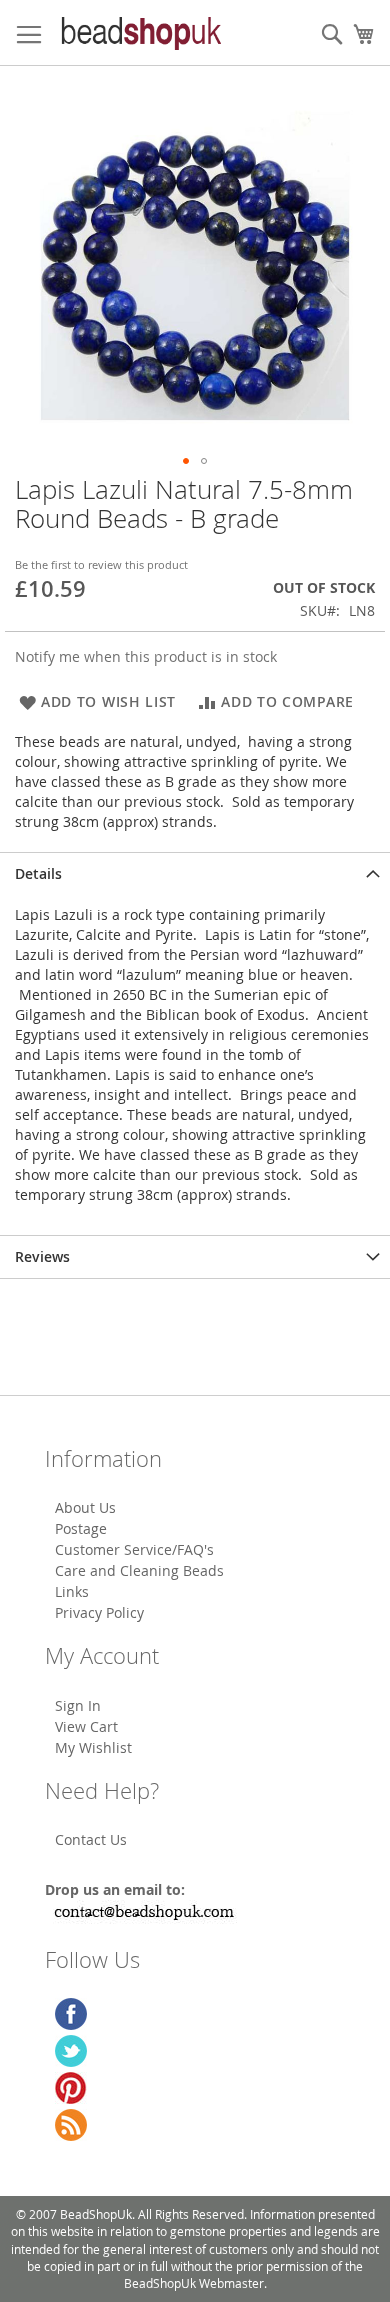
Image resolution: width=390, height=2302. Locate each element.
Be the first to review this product (101, 564)
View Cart (86, 1726)
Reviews (42, 1256)
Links (72, 1591)
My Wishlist (93, 1747)
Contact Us (91, 1839)
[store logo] (140, 33)
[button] (186, 461)
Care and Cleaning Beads (139, 1570)
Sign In (78, 1705)
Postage (81, 1528)
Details (38, 873)
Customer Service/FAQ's (134, 1549)
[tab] (195, 873)
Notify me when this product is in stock (146, 656)
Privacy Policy (99, 1612)
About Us (85, 1507)
